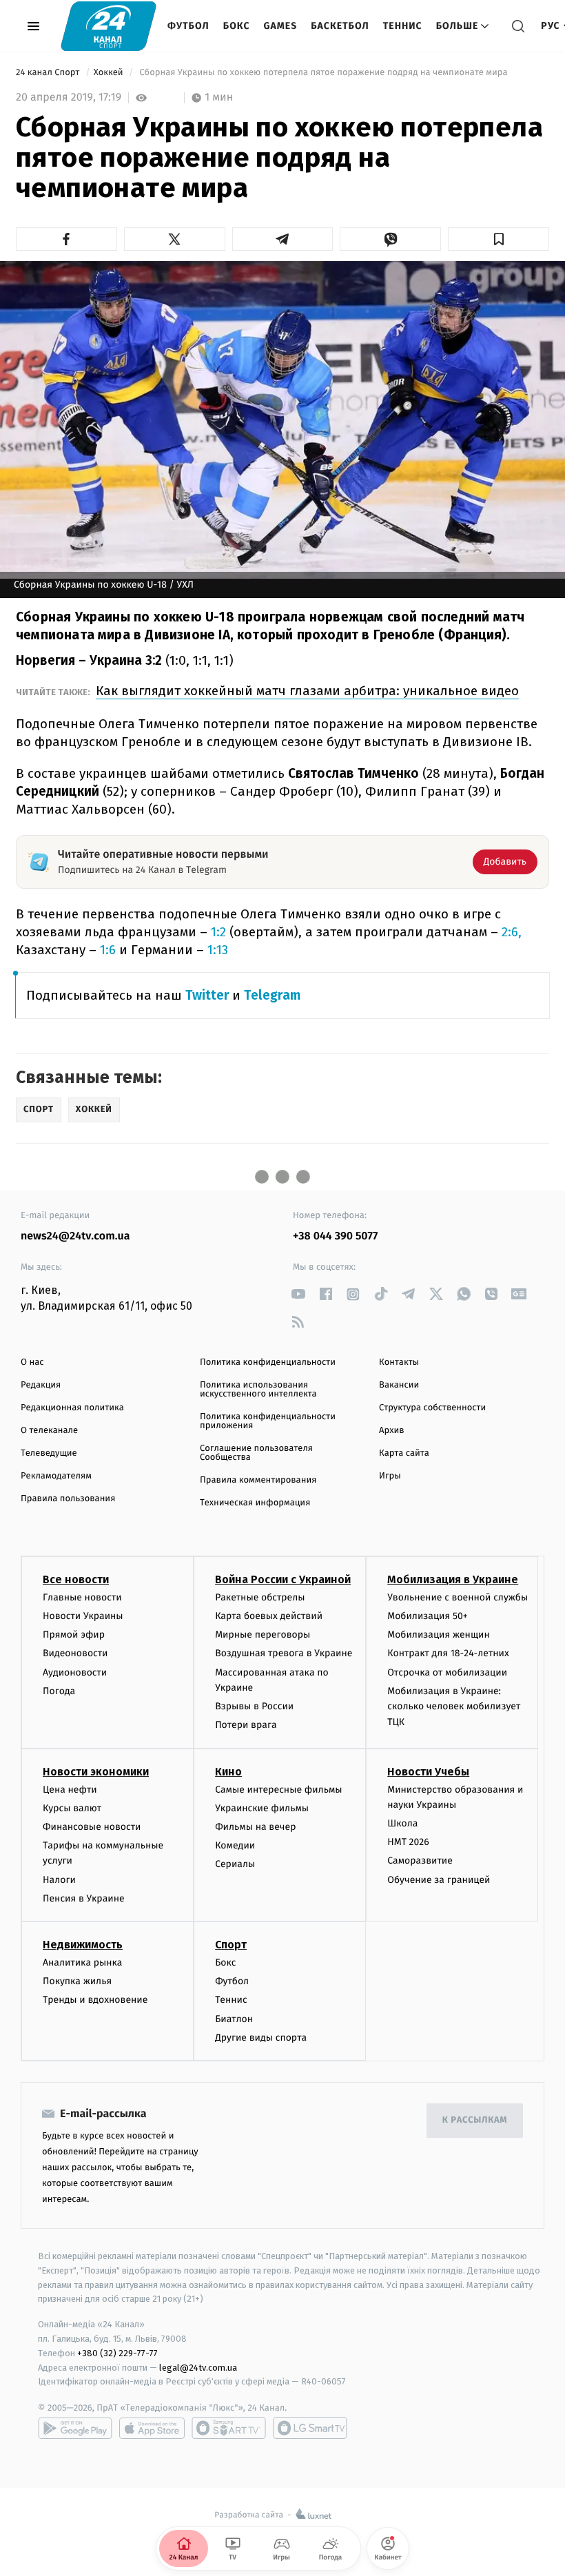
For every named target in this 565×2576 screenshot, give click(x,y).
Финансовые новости (92, 1827)
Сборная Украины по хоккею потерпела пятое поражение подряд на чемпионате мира (323, 73)
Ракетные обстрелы (260, 1597)
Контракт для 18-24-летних (448, 1653)
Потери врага (246, 1725)
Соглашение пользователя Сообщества (256, 1453)
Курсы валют (72, 1808)
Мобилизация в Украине (453, 1579)
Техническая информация (255, 1503)
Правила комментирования (258, 1480)
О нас (32, 1362)
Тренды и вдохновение (95, 2000)
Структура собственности (432, 1408)
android (75, 2428)
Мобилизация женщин (439, 1635)
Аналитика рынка (83, 1962)
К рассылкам (475, 2120)
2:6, (512, 932)
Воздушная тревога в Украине (284, 1653)
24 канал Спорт (49, 73)
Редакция (41, 1385)
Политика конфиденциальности (268, 1362)
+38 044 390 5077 (335, 1236)
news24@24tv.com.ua (75, 1236)
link (298, 1294)
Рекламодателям (56, 1476)
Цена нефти (70, 1790)
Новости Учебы (428, 1772)
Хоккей (110, 73)
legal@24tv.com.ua (198, 2368)
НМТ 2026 (408, 1842)
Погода (59, 1691)
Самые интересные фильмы (278, 1790)
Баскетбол (340, 26)
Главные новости (82, 1597)
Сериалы (235, 1864)
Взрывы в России (254, 1706)
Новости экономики (96, 1772)
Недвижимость (83, 1945)
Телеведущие (49, 1453)
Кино (228, 1772)
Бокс (237, 26)
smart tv (229, 2428)
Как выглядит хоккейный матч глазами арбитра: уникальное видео (307, 691)
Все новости (76, 1579)
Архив (392, 1431)
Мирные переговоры (263, 1635)
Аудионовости (75, 1672)
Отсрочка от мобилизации (447, 1672)
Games (281, 26)
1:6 (108, 950)
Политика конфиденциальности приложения (268, 1421)
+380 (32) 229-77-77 (117, 2353)
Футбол (188, 26)
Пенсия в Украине (84, 1898)
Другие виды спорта (261, 2038)
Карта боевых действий (269, 1616)
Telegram (272, 995)
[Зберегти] (499, 239)
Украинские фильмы (262, 1808)
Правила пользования (68, 1499)
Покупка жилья (77, 1981)
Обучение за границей (439, 1880)
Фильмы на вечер (255, 1827)
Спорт (231, 1945)
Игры (390, 1476)
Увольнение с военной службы (458, 1597)
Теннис (403, 26)
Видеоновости (75, 1653)
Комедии (235, 1845)
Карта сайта (404, 1453)
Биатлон (234, 2019)
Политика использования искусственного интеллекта (258, 1390)
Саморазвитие (420, 1861)
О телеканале (49, 1431)
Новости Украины (83, 1616)
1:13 (218, 950)
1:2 (217, 932)
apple (152, 2428)
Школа (402, 1823)
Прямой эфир (74, 1635)
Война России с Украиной (283, 1579)
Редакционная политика (72, 1408)
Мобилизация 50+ (427, 1616)
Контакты (399, 1362)
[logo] (109, 26)
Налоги (59, 1880)
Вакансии (399, 1385)
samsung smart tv (310, 2428)
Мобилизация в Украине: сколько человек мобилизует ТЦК (454, 1707)
